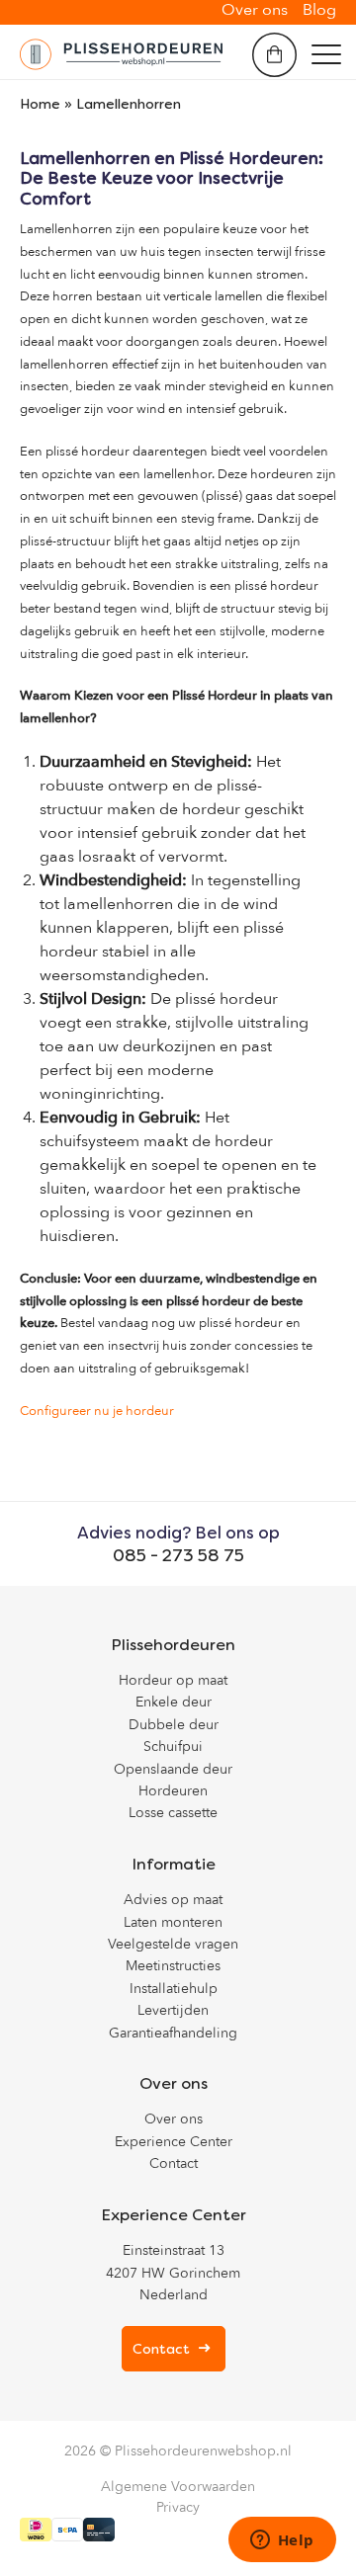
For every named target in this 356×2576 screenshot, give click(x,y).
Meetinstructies (173, 1966)
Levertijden (173, 2010)
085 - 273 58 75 (178, 1555)
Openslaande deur (173, 1769)
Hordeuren (173, 1791)
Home (40, 104)
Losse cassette (173, 1813)
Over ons (174, 2119)
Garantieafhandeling (173, 2033)
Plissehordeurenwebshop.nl (203, 2451)
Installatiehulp (174, 1989)
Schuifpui (173, 1746)
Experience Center (174, 2142)
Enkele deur (174, 1702)
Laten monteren (173, 1922)
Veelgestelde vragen (173, 1944)
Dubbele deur (174, 1725)
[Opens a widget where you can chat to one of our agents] (282, 2541)
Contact (174, 2163)
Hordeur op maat (173, 1680)
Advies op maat (173, 1900)
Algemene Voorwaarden (178, 2487)
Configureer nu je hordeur (97, 1411)
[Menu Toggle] (326, 54)
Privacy (178, 2507)
